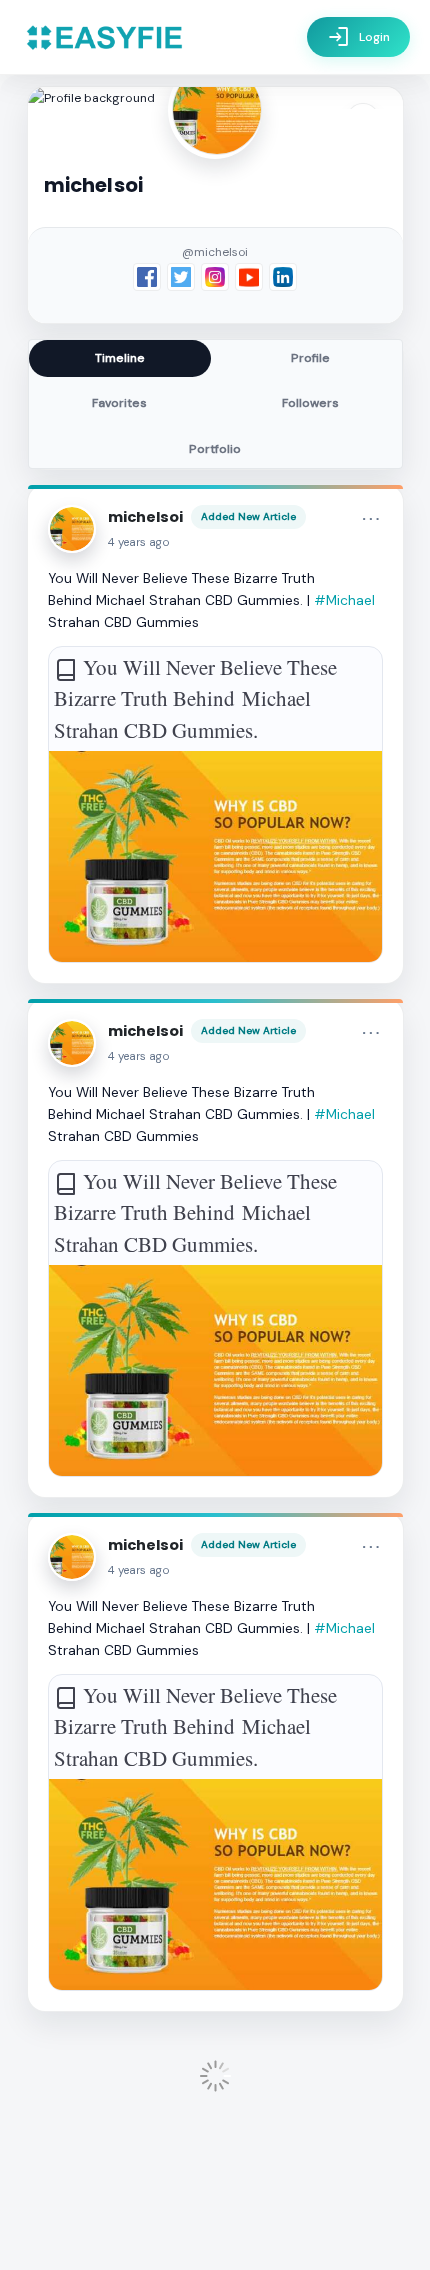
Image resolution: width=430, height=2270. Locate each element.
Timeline (120, 358)
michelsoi (145, 517)
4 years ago (139, 542)
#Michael (344, 600)
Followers (310, 403)
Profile (310, 358)
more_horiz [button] (371, 519)
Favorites (119, 403)
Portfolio (215, 449)
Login (358, 37)
